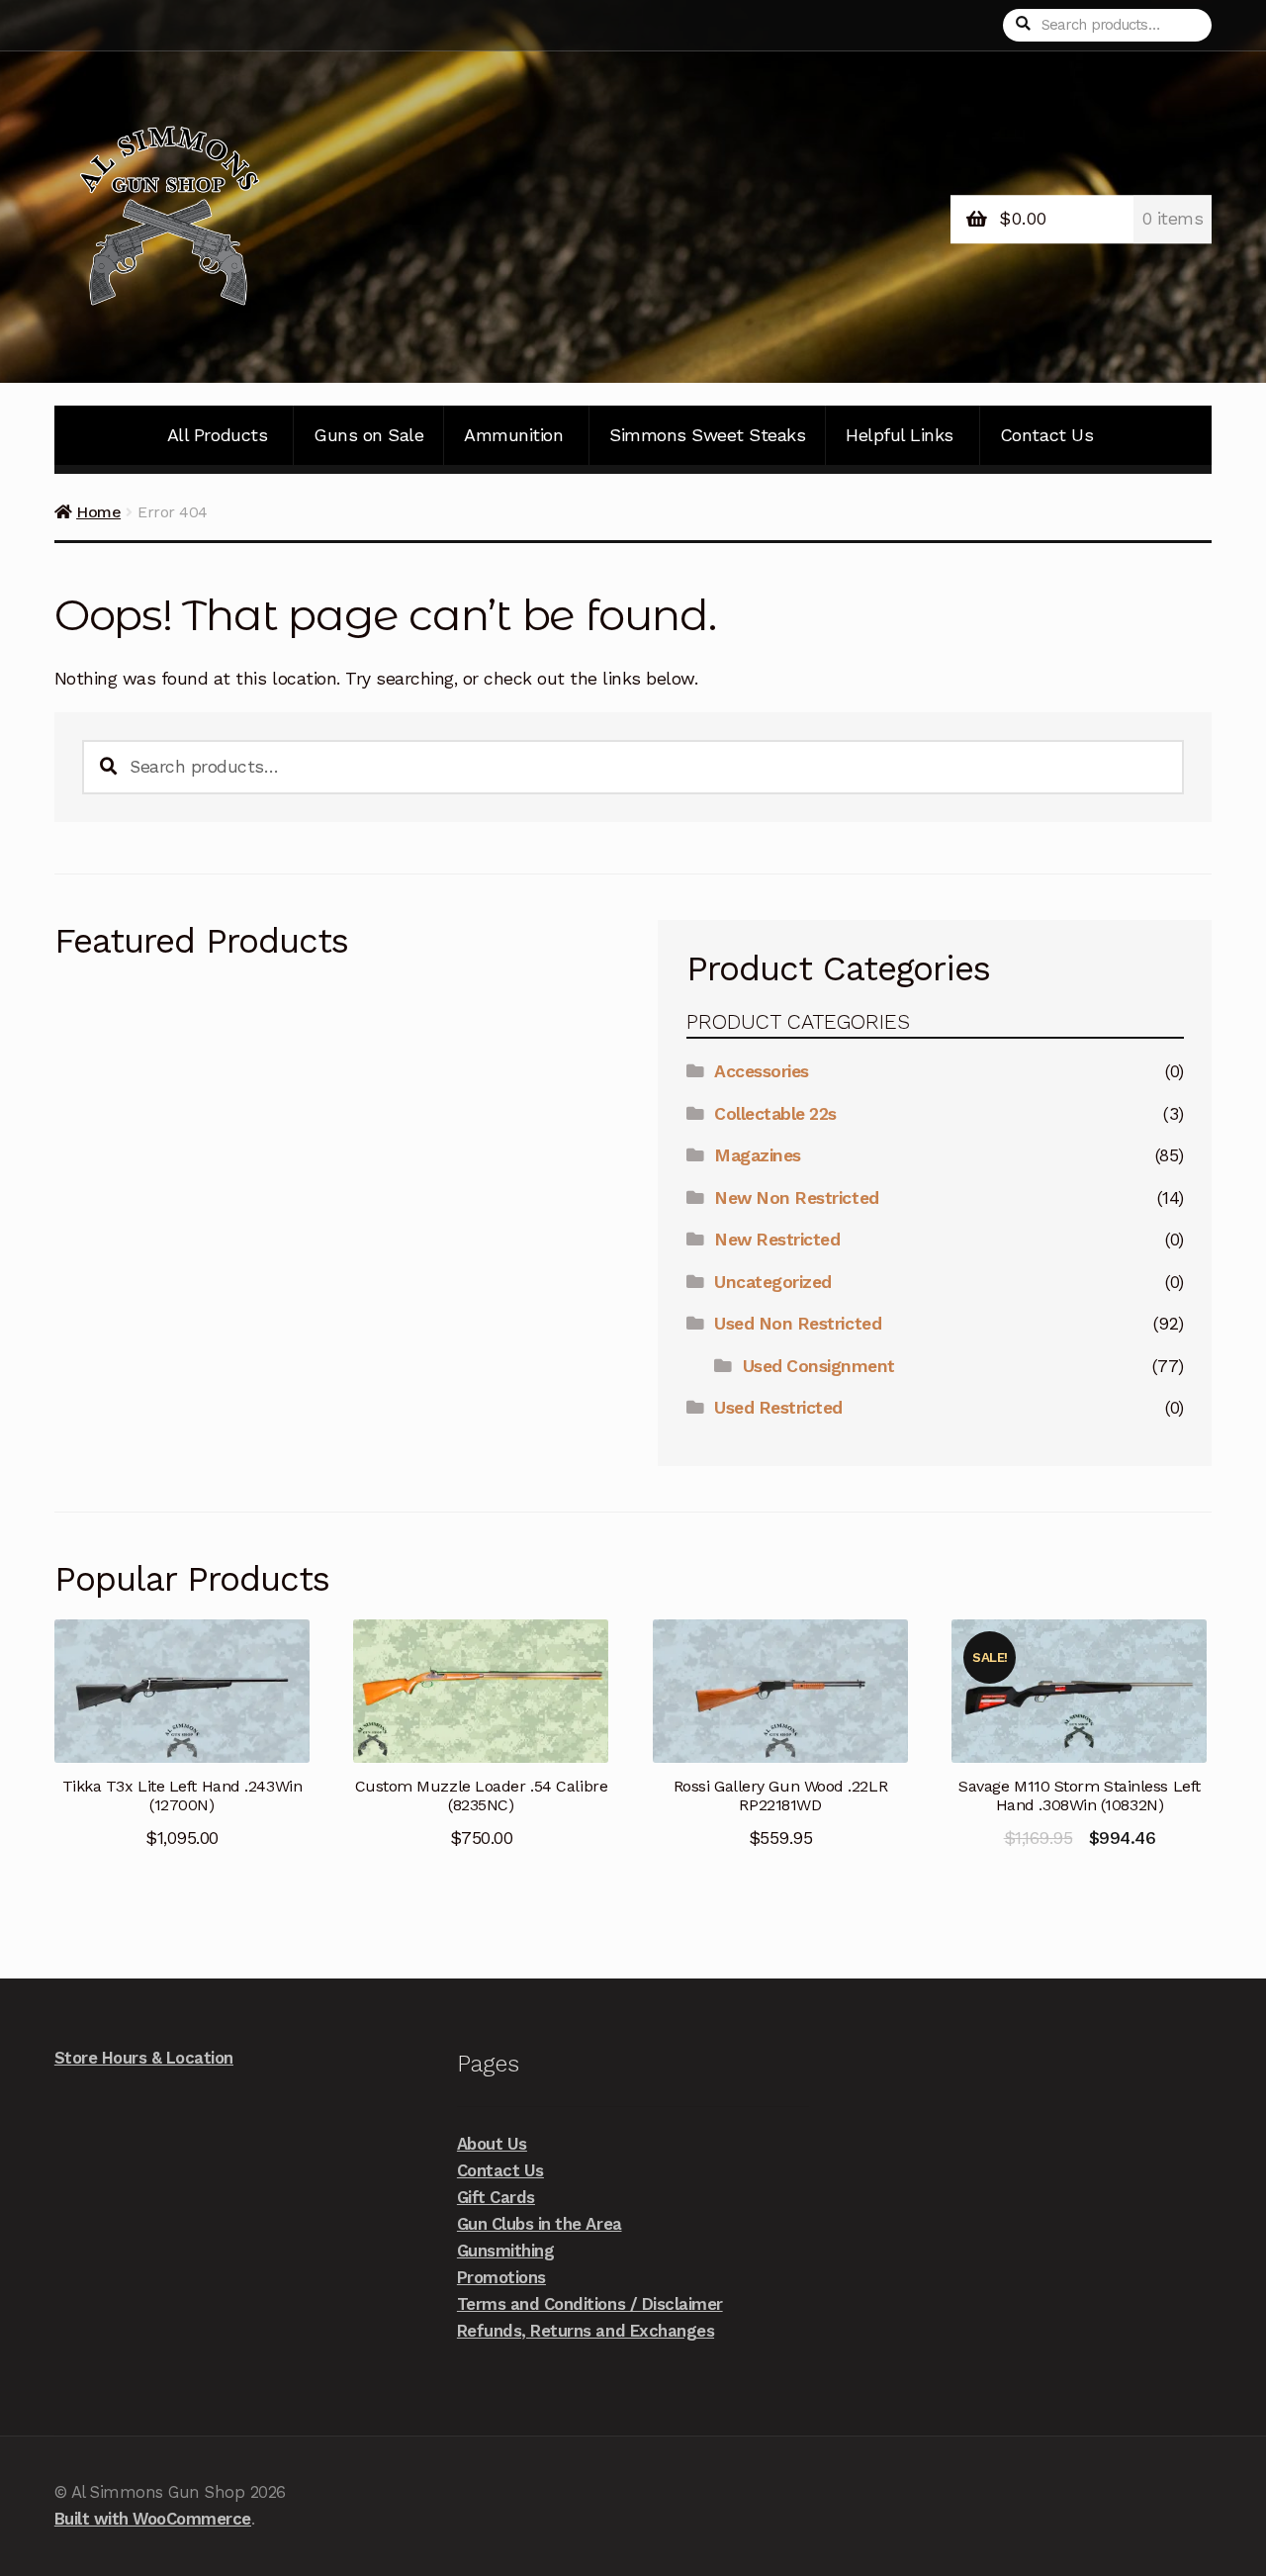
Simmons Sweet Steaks (707, 435)
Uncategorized (773, 1282)
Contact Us (1046, 435)
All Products (217, 435)
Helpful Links (900, 435)
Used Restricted (778, 1408)
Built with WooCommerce (153, 2519)
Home (98, 512)
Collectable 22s (775, 1114)
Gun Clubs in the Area (540, 2224)
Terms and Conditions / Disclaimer (590, 2304)
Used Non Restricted (798, 1324)
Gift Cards (496, 2197)
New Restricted (777, 1240)
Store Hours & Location (144, 2058)
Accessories (762, 1071)
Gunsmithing (506, 2251)
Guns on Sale (368, 435)
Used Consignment (819, 1366)
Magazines (758, 1155)
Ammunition (513, 435)
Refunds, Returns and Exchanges (586, 2331)
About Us (492, 2144)
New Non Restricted (796, 1198)
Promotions (501, 2277)
